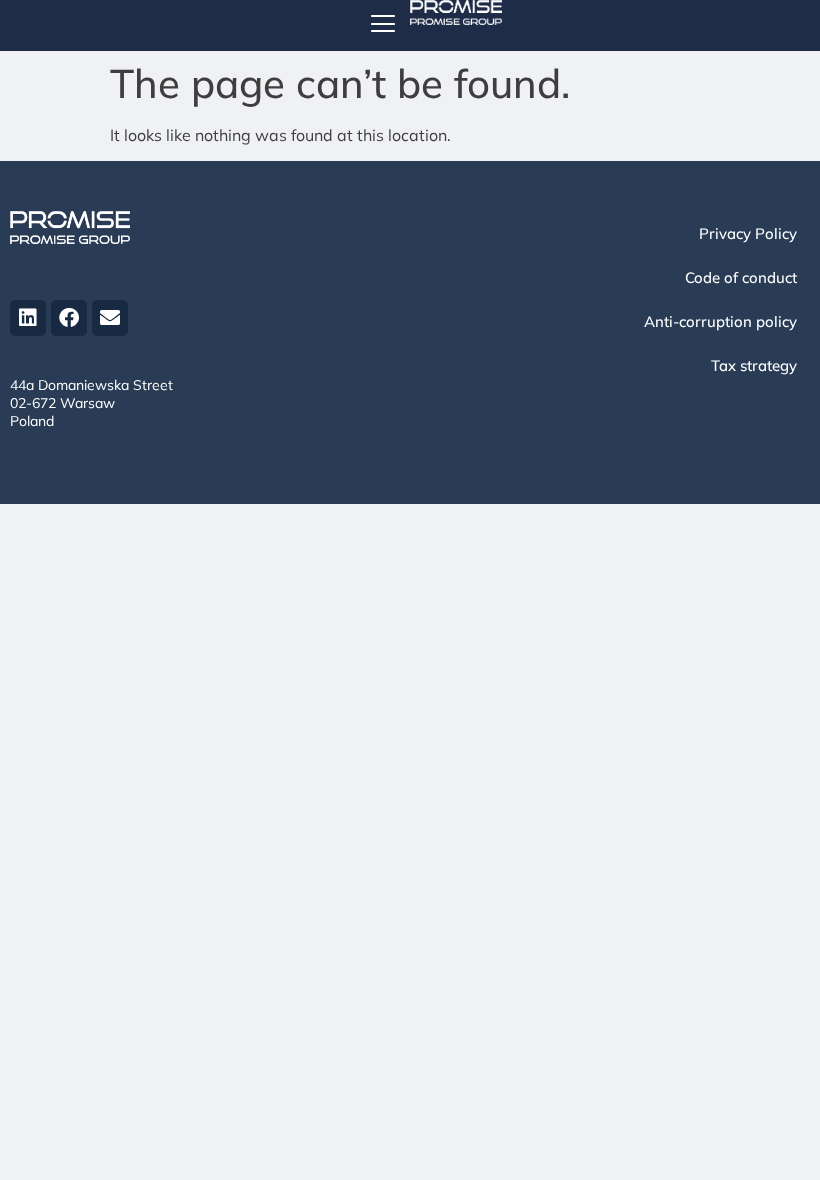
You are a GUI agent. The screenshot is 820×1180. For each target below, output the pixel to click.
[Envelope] (110, 318)
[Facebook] (69, 318)
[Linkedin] (28, 318)
